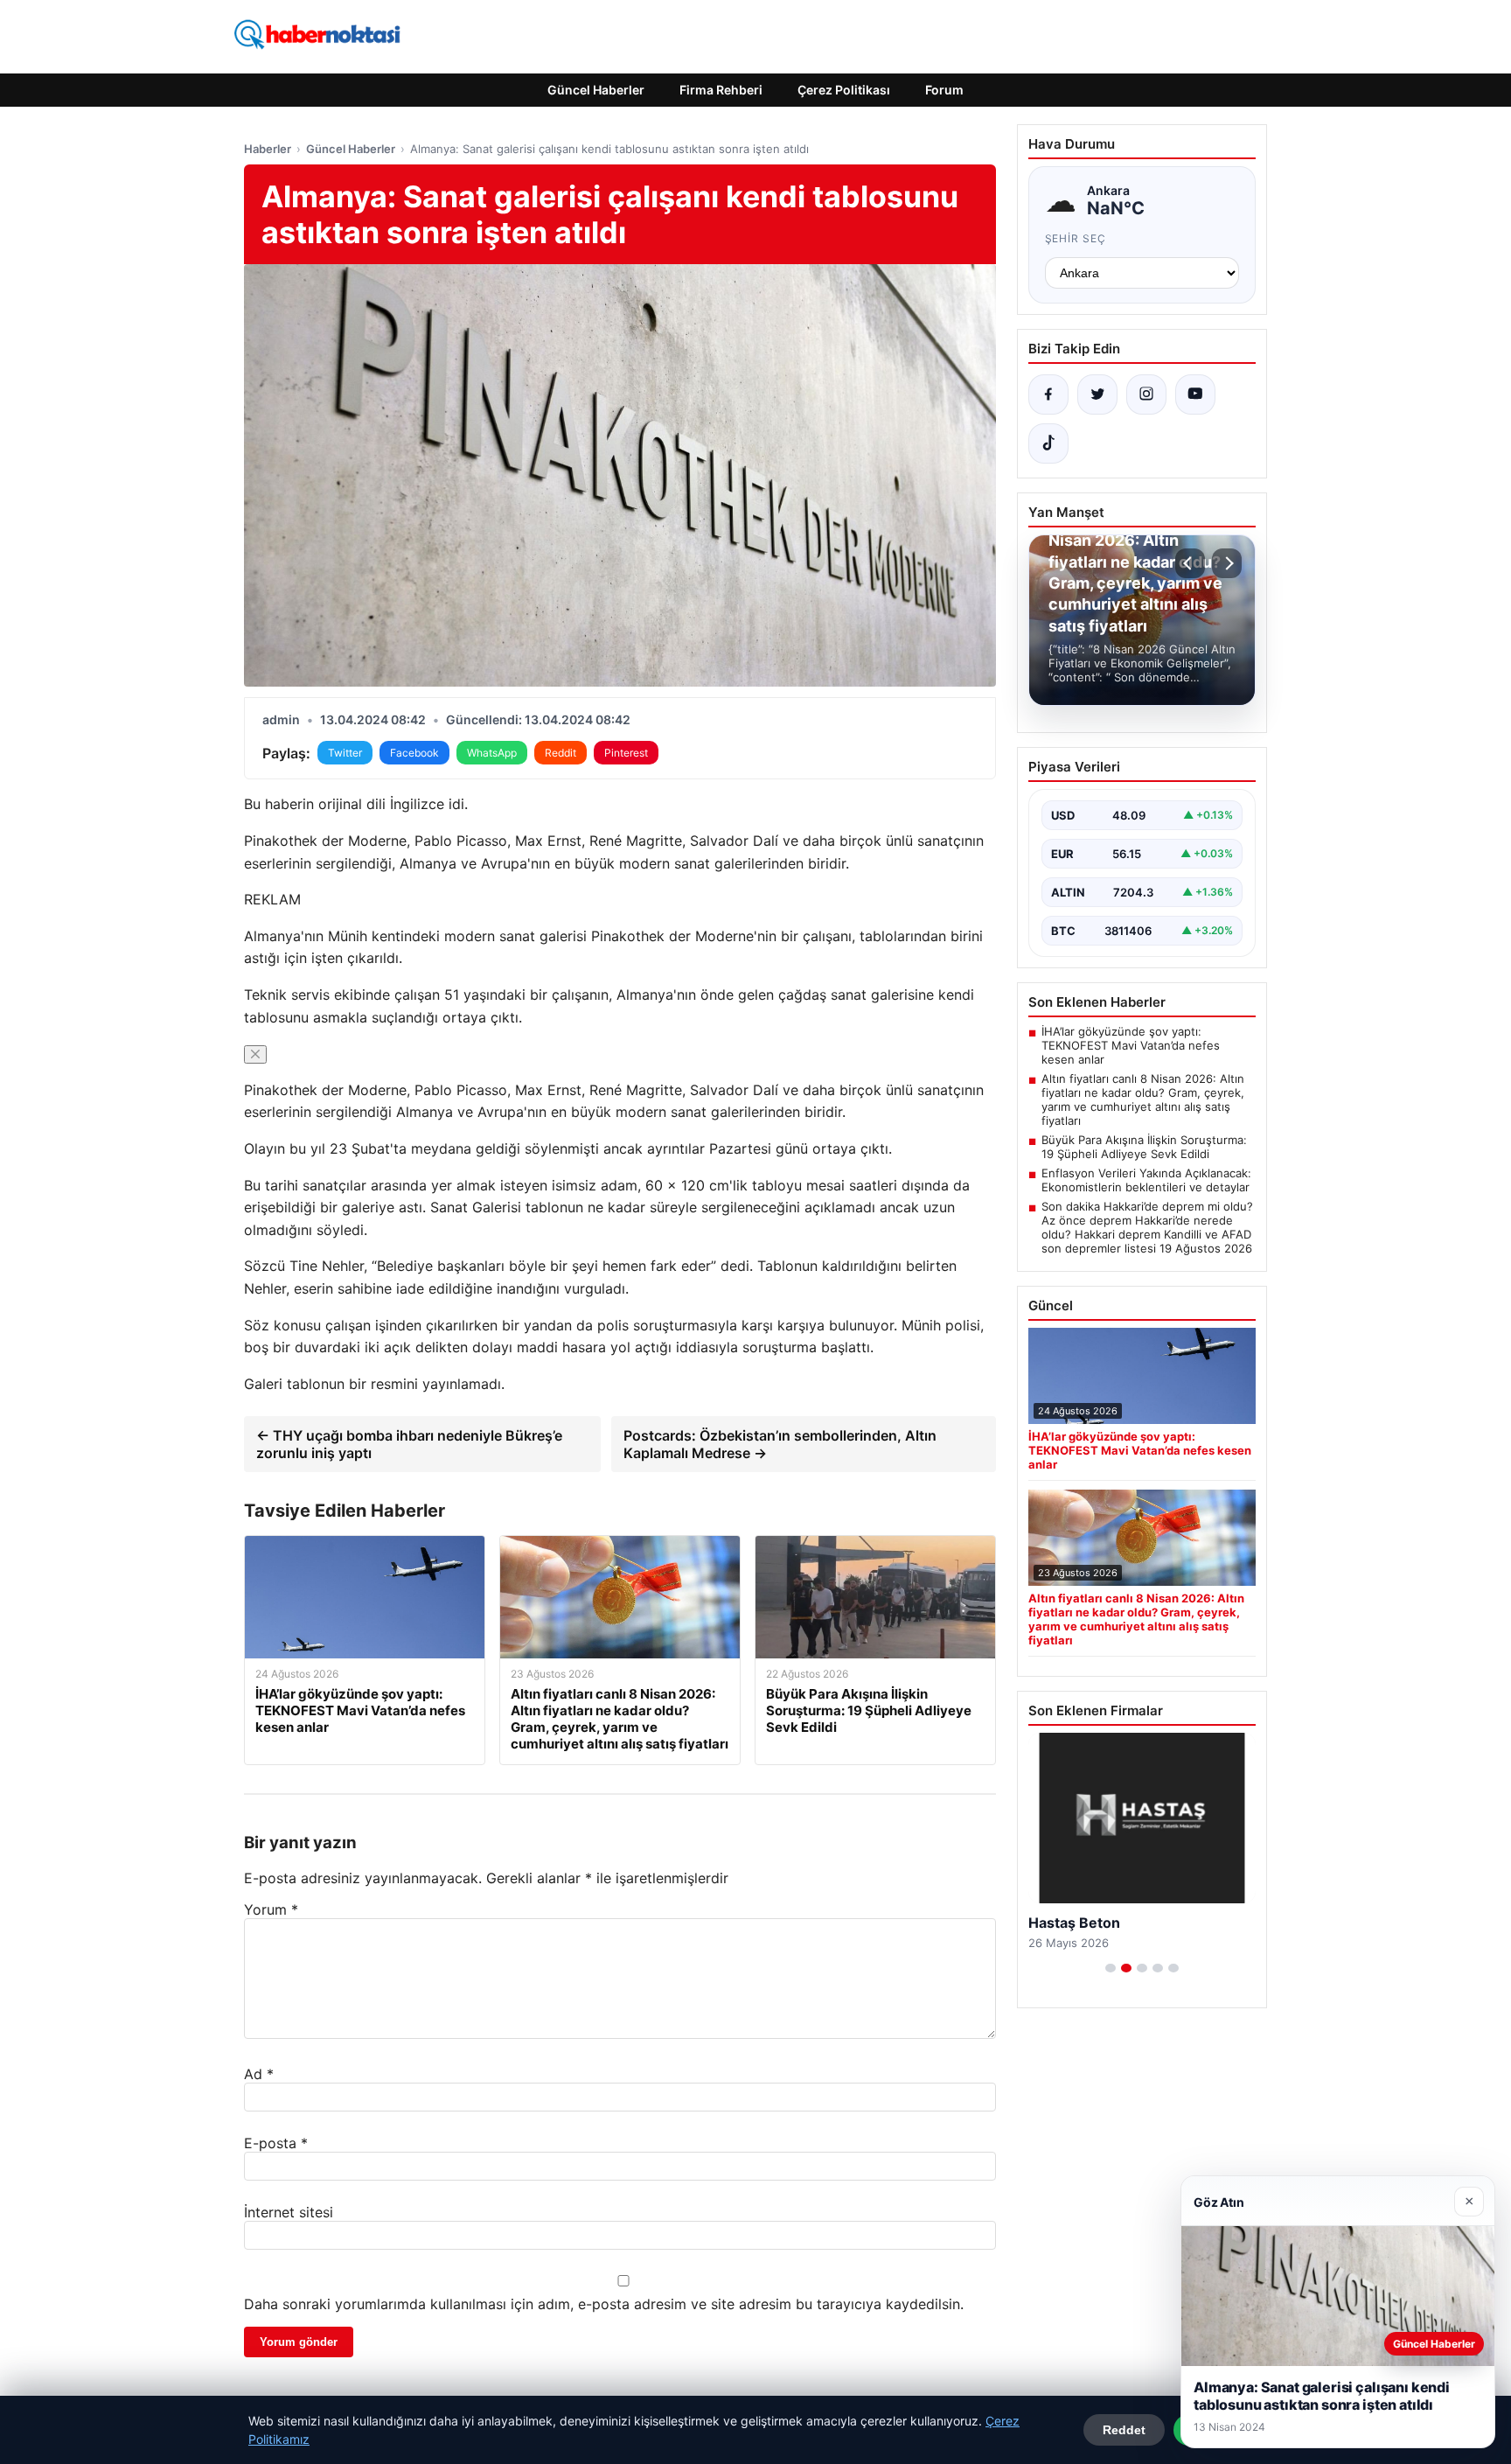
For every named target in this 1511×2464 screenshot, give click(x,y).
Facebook (414, 753)
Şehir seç (1076, 238)
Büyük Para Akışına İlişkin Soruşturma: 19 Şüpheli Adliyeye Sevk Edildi (1144, 1147)
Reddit (561, 753)
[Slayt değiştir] (1111, 1968)
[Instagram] (1146, 394)
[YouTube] (1195, 394)
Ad (259, 2074)
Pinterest (626, 753)
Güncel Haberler (596, 90)
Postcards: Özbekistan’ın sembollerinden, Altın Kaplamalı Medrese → (780, 1444)
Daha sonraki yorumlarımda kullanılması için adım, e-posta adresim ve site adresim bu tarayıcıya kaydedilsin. (604, 2304)
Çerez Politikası (844, 90)
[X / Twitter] (1097, 394)
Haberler (268, 149)
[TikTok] (1048, 443)
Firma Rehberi (721, 90)
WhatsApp (492, 753)
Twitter (345, 753)
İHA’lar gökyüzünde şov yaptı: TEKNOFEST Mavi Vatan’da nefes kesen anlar (1131, 1045)
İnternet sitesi (289, 2212)
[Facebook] (1048, 394)
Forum (944, 90)
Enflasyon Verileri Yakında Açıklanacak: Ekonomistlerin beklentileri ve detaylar (1146, 1180)
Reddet (1124, 2430)
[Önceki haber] (1190, 563)
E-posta (276, 2143)
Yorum (271, 1909)
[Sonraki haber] (1227, 563)
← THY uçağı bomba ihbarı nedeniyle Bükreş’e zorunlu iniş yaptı (409, 1444)
